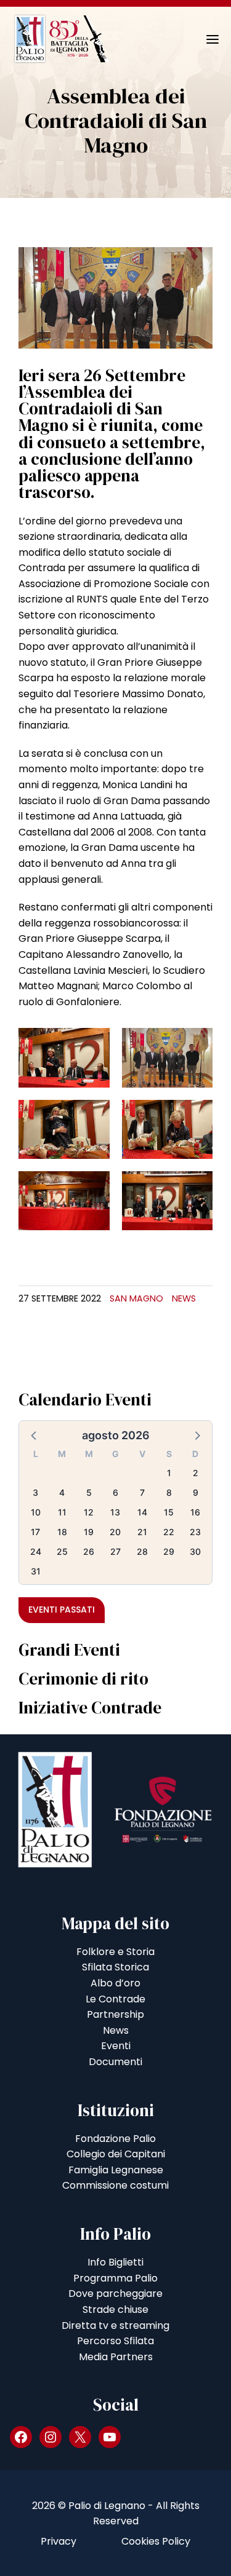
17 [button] (35, 1532)
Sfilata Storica (115, 1967)
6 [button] (115, 1492)
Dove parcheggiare (115, 2294)
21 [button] (142, 1532)
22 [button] (169, 1532)
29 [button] (169, 1551)
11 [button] (62, 1512)
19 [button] (89, 1532)
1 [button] (169, 1473)
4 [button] (62, 1492)
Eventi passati (62, 1610)
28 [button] (142, 1551)
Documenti (115, 2062)
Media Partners (116, 2357)
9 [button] (196, 1492)
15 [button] (169, 1512)
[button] (34, 1435)
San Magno (136, 1298)
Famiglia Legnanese (116, 2170)
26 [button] (89, 1551)
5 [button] (89, 1492)
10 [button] (36, 1512)
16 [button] (195, 1512)
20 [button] (115, 1532)
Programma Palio (115, 2278)
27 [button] (115, 1551)
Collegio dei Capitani (116, 2154)
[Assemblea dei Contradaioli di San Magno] (115, 297)
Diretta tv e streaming (115, 2325)
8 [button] (169, 1492)
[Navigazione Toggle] (204, 39)
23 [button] (195, 1532)
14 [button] (142, 1512)
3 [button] (35, 1492)
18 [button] (62, 1532)
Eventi (116, 2046)
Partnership (115, 2014)
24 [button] (36, 1551)
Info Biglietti (115, 2262)
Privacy (59, 2541)
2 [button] (196, 1473)
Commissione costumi (115, 2185)
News (184, 1298)
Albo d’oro (115, 1983)
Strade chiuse (115, 2309)
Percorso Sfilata (115, 2341)
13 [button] (115, 1512)
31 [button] (36, 1571)
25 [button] (62, 1551)
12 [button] (89, 1512)
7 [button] (142, 1492)
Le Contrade (115, 1999)
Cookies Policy (156, 2541)
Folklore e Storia (115, 1952)
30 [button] (195, 1551)
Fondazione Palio (115, 2139)
